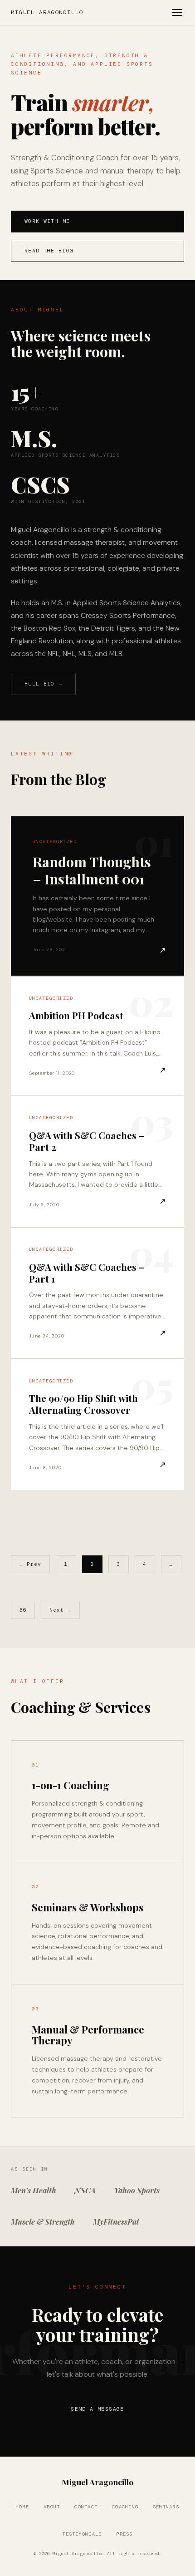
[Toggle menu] (177, 12)
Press (124, 2534)
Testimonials (82, 2534)
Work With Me (47, 221)
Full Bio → (44, 684)
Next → (61, 1610)
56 (23, 1610)
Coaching (125, 2507)
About (52, 2507)
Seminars (166, 2507)
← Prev (31, 1564)
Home (22, 2507)
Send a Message (97, 2409)
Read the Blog (49, 251)
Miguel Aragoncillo (47, 12)
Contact (86, 2507)
